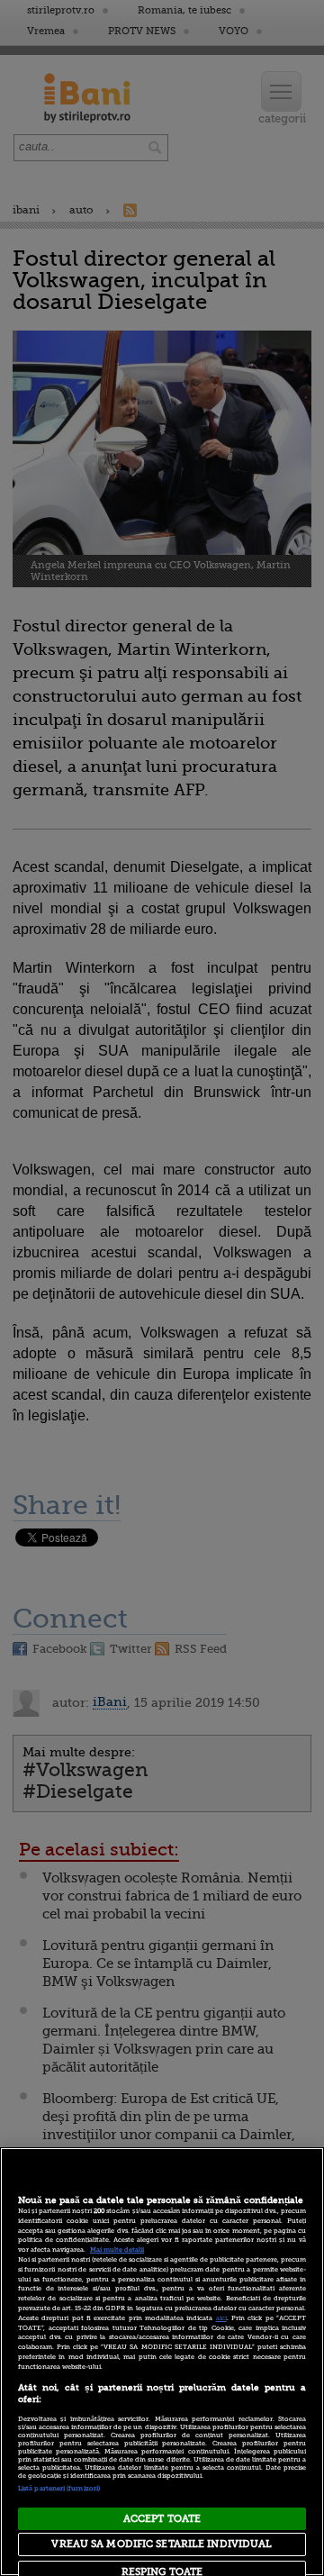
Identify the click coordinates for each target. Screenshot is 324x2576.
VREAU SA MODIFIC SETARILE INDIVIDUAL (162, 2544)
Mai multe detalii (117, 2250)
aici (221, 2318)
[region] (162, 2362)
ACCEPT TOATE (162, 2519)
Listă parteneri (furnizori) (59, 2489)
